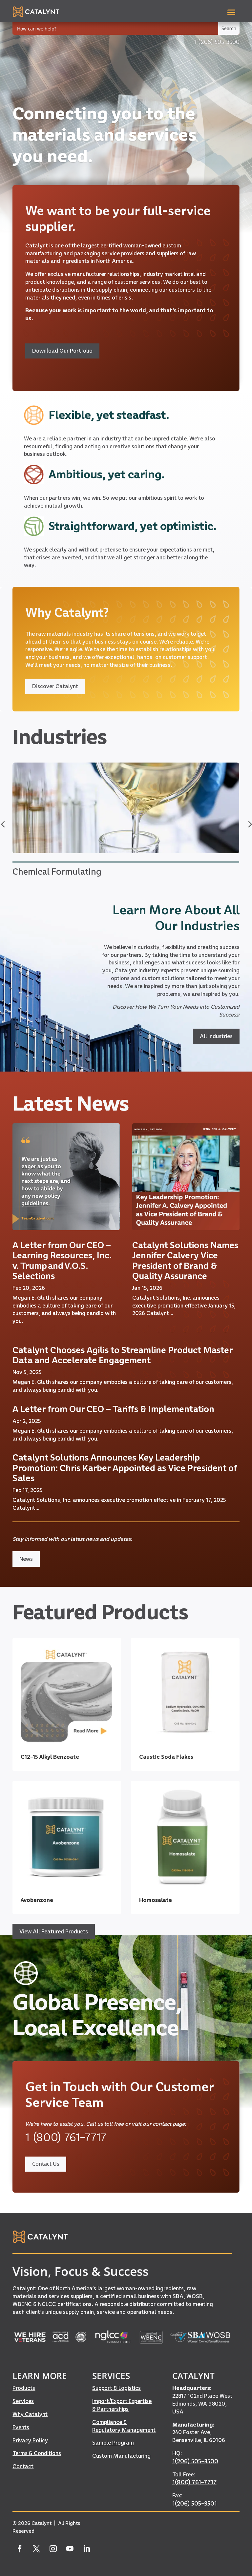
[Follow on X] (36, 2549)
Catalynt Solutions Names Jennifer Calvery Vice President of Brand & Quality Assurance (185, 1260)
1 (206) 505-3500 (217, 42)
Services (23, 2401)
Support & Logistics (116, 2388)
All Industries (216, 1036)
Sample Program (113, 2443)
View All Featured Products (54, 1931)
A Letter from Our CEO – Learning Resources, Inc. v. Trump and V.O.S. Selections (62, 1260)
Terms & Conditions (37, 2453)
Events (21, 2427)
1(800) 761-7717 (194, 2482)
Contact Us (46, 2164)
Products (24, 2388)
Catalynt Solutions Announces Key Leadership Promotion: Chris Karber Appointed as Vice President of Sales (125, 1468)
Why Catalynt (30, 2414)
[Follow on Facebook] (20, 2549)
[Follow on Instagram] (53, 2549)
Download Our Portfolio (62, 351)
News (26, 1559)
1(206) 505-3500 (195, 2461)
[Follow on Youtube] (70, 2549)
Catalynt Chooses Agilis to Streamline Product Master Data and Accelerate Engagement (123, 1355)
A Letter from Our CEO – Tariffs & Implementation (113, 1409)
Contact (23, 2466)
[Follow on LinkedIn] (86, 2549)
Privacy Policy (30, 2440)
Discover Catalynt (55, 686)
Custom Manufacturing (121, 2456)
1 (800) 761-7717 (66, 2137)
